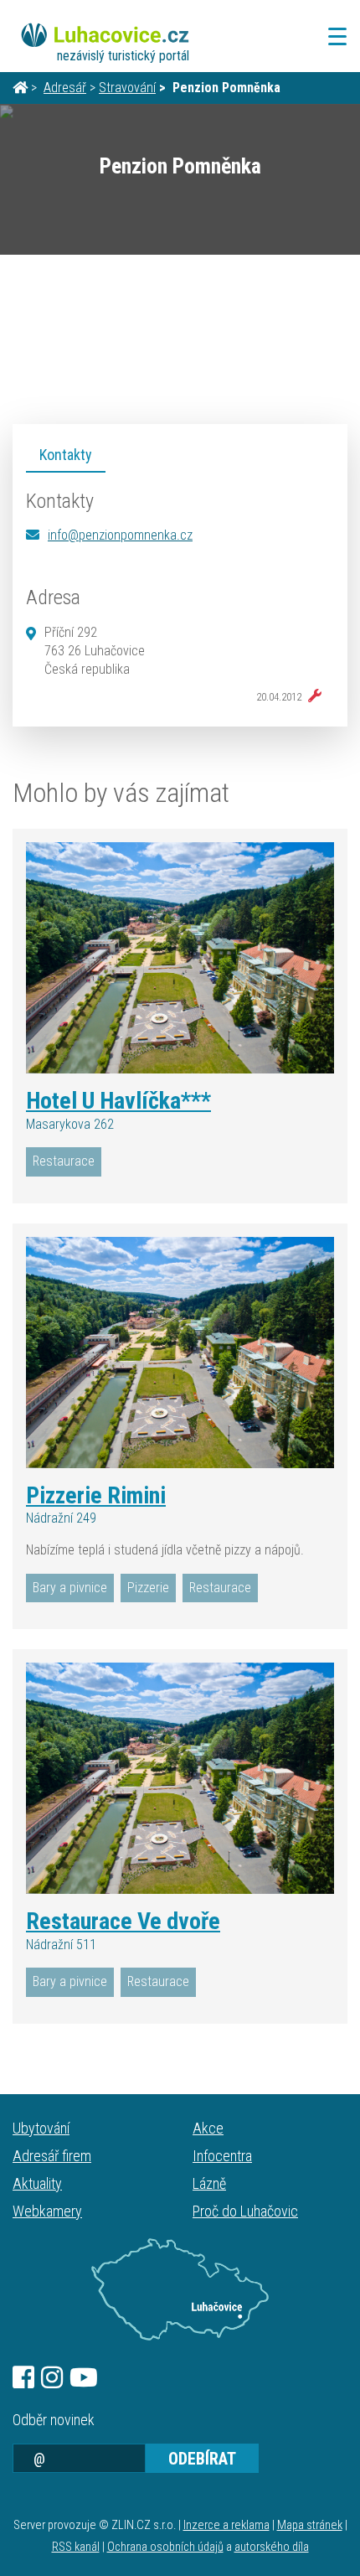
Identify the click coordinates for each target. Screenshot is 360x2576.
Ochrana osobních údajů (165, 2547)
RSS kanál (76, 2547)
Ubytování (41, 2128)
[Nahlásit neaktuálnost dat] (311, 696)
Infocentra (222, 2156)
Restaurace (64, 1161)
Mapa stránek (310, 2525)
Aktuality (37, 2183)
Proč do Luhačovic (245, 2211)
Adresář (65, 88)
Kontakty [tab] (66, 455)
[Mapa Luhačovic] (180, 2289)
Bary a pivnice (70, 1588)
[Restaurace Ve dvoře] (180, 1778)
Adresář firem (52, 2156)
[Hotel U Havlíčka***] (180, 958)
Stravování (127, 88)
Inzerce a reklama (226, 2525)
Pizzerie (148, 1588)
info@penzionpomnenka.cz (120, 535)
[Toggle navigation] (332, 36)
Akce (208, 2128)
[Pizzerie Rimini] (180, 1353)
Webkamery (47, 2211)
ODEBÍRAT (202, 2459)
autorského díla (272, 2547)
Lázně (209, 2183)
